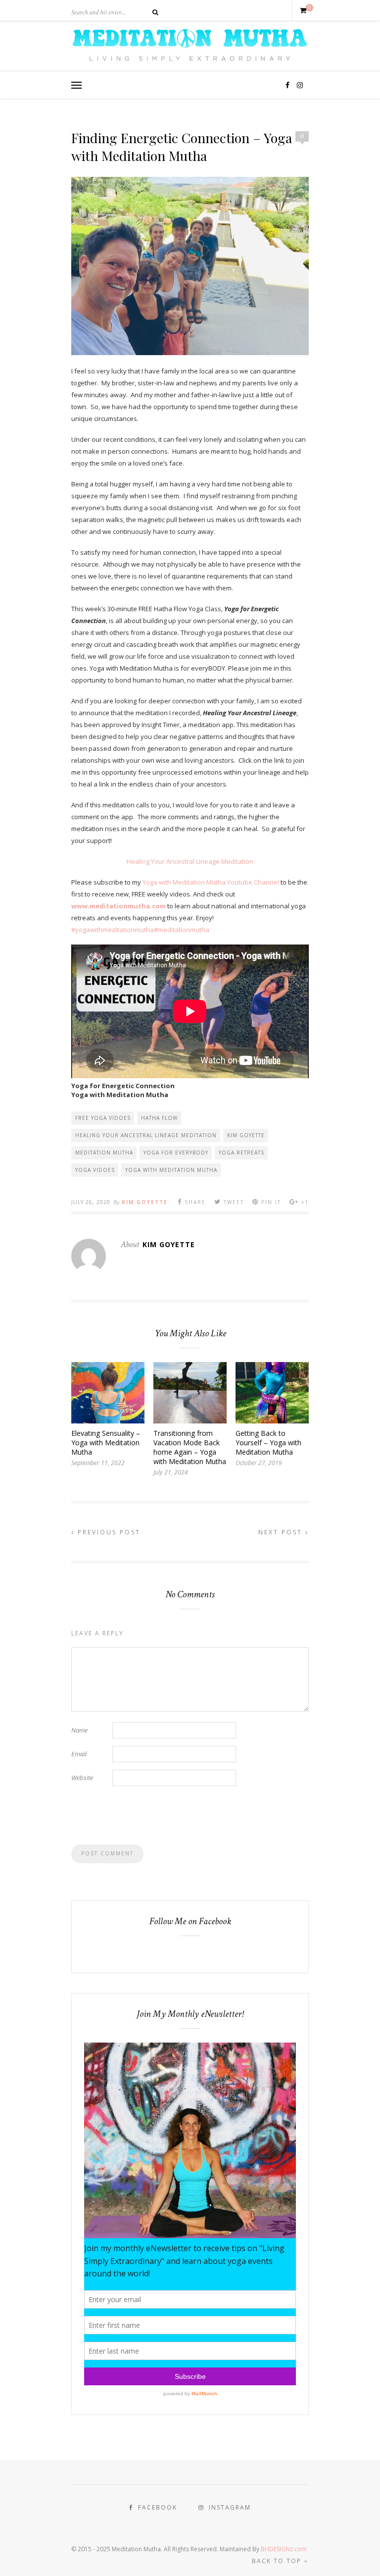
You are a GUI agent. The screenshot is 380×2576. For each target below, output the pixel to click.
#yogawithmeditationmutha (113, 930)
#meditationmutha (182, 930)
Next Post (282, 1532)
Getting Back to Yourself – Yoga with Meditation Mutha (268, 1443)
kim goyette (246, 1135)
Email (79, 1754)
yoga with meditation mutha (171, 1170)
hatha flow (159, 1118)
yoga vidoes (95, 1170)
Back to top (278, 2561)
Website (82, 1778)
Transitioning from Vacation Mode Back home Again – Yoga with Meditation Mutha (190, 1447)
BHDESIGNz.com (284, 2549)
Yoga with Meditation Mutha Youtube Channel (211, 882)
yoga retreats (241, 1153)
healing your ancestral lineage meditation (146, 1135)
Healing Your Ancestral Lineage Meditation (190, 861)
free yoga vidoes (103, 1118)
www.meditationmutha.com (119, 906)
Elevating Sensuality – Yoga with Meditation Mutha (106, 1443)
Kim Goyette (145, 1202)
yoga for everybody (176, 1153)
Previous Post (108, 1532)
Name (79, 1730)
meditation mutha (104, 1153)
